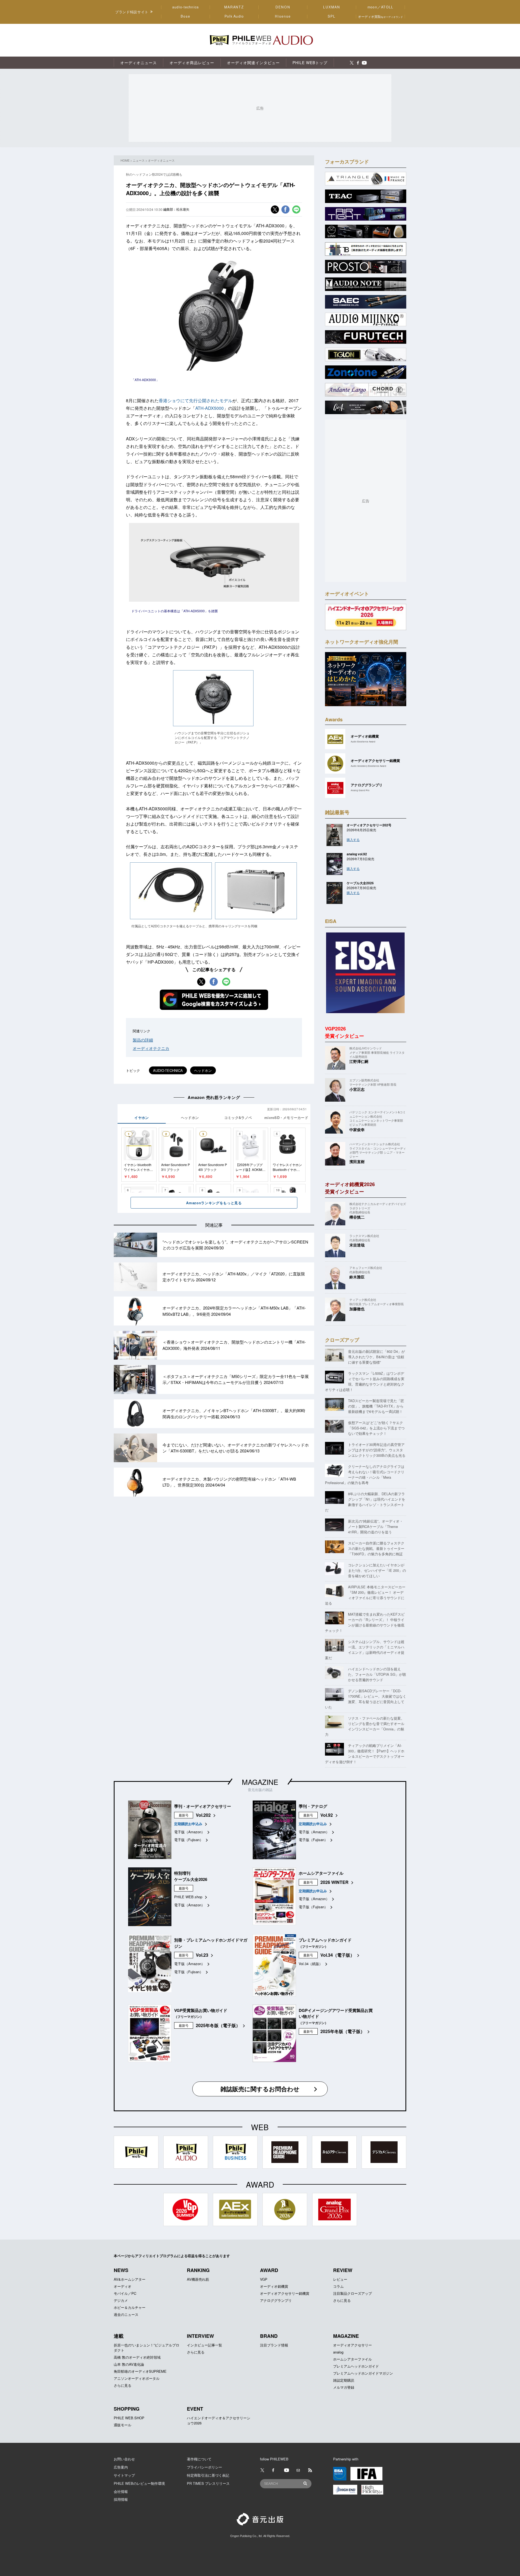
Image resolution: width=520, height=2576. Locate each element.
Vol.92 (327, 1815)
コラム (338, 2286)
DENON (283, 7)
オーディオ (123, 2286)
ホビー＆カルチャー (130, 2307)
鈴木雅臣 (357, 1277)
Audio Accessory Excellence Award (368, 766)
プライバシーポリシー (204, 2467)
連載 (119, 2336)
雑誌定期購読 (344, 2380)
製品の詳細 (143, 1040)
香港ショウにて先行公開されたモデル (196, 400)
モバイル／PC (125, 2293)
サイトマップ (124, 2475)
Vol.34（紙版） (311, 1964)
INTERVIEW (200, 2336)
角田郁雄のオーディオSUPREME (140, 2371)
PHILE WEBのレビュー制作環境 (139, 2483)
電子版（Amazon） (189, 1832)
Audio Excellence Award (363, 742)
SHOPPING (127, 2409)
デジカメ (121, 2300)
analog (338, 2352)
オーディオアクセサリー (352, 2345)
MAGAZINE (260, 1782)
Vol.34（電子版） (337, 1955)
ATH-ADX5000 (209, 408)
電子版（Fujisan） (189, 1840)
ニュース (139, 160)
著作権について (199, 2459)
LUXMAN (331, 7)
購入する (353, 839)
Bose (186, 16)
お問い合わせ (124, 2459)
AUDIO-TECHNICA (168, 1070)
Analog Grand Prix (360, 790)
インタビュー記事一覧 (204, 2345)
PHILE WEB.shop (188, 1897)
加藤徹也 (357, 1309)
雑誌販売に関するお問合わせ (260, 2089)
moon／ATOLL (381, 7)
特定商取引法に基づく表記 (208, 2475)
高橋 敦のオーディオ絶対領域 (137, 2357)
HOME (125, 160)
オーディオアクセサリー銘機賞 (285, 2293)
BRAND (269, 2336)
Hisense (283, 16)
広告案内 (121, 2467)
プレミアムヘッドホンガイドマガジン (363, 2373)
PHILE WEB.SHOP (129, 2418)
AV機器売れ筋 (198, 2279)
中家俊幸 (357, 1130)
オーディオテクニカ (151, 1048)
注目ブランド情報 (274, 2345)
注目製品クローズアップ (352, 2293)
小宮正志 (357, 1089)
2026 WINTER (334, 1882)
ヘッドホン (203, 1070)
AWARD (269, 2270)
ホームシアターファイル (352, 2359)
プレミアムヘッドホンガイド (356, 2366)
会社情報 (121, 2491)
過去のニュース (126, 2314)
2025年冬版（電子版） (218, 2025)
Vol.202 (203, 1815)
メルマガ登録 (344, 2387)
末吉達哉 (357, 1245)
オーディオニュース (161, 160)
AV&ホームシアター (130, 2279)
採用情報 (121, 2499)
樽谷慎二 (357, 1217)
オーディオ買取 (381, 16)
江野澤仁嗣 (359, 1061)
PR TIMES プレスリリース (208, 2483)
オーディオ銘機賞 (274, 2286)
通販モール (123, 2425)
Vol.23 (202, 1955)
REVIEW (343, 2270)
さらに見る (342, 2300)
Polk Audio (234, 16)
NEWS (121, 2270)
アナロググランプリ (276, 2300)
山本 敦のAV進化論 (129, 2364)
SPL (332, 16)
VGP (264, 2279)
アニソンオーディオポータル (137, 2378)
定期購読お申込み (188, 1824)
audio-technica (186, 7)
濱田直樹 (357, 1161)
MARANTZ (234, 7)
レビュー (340, 2279)
